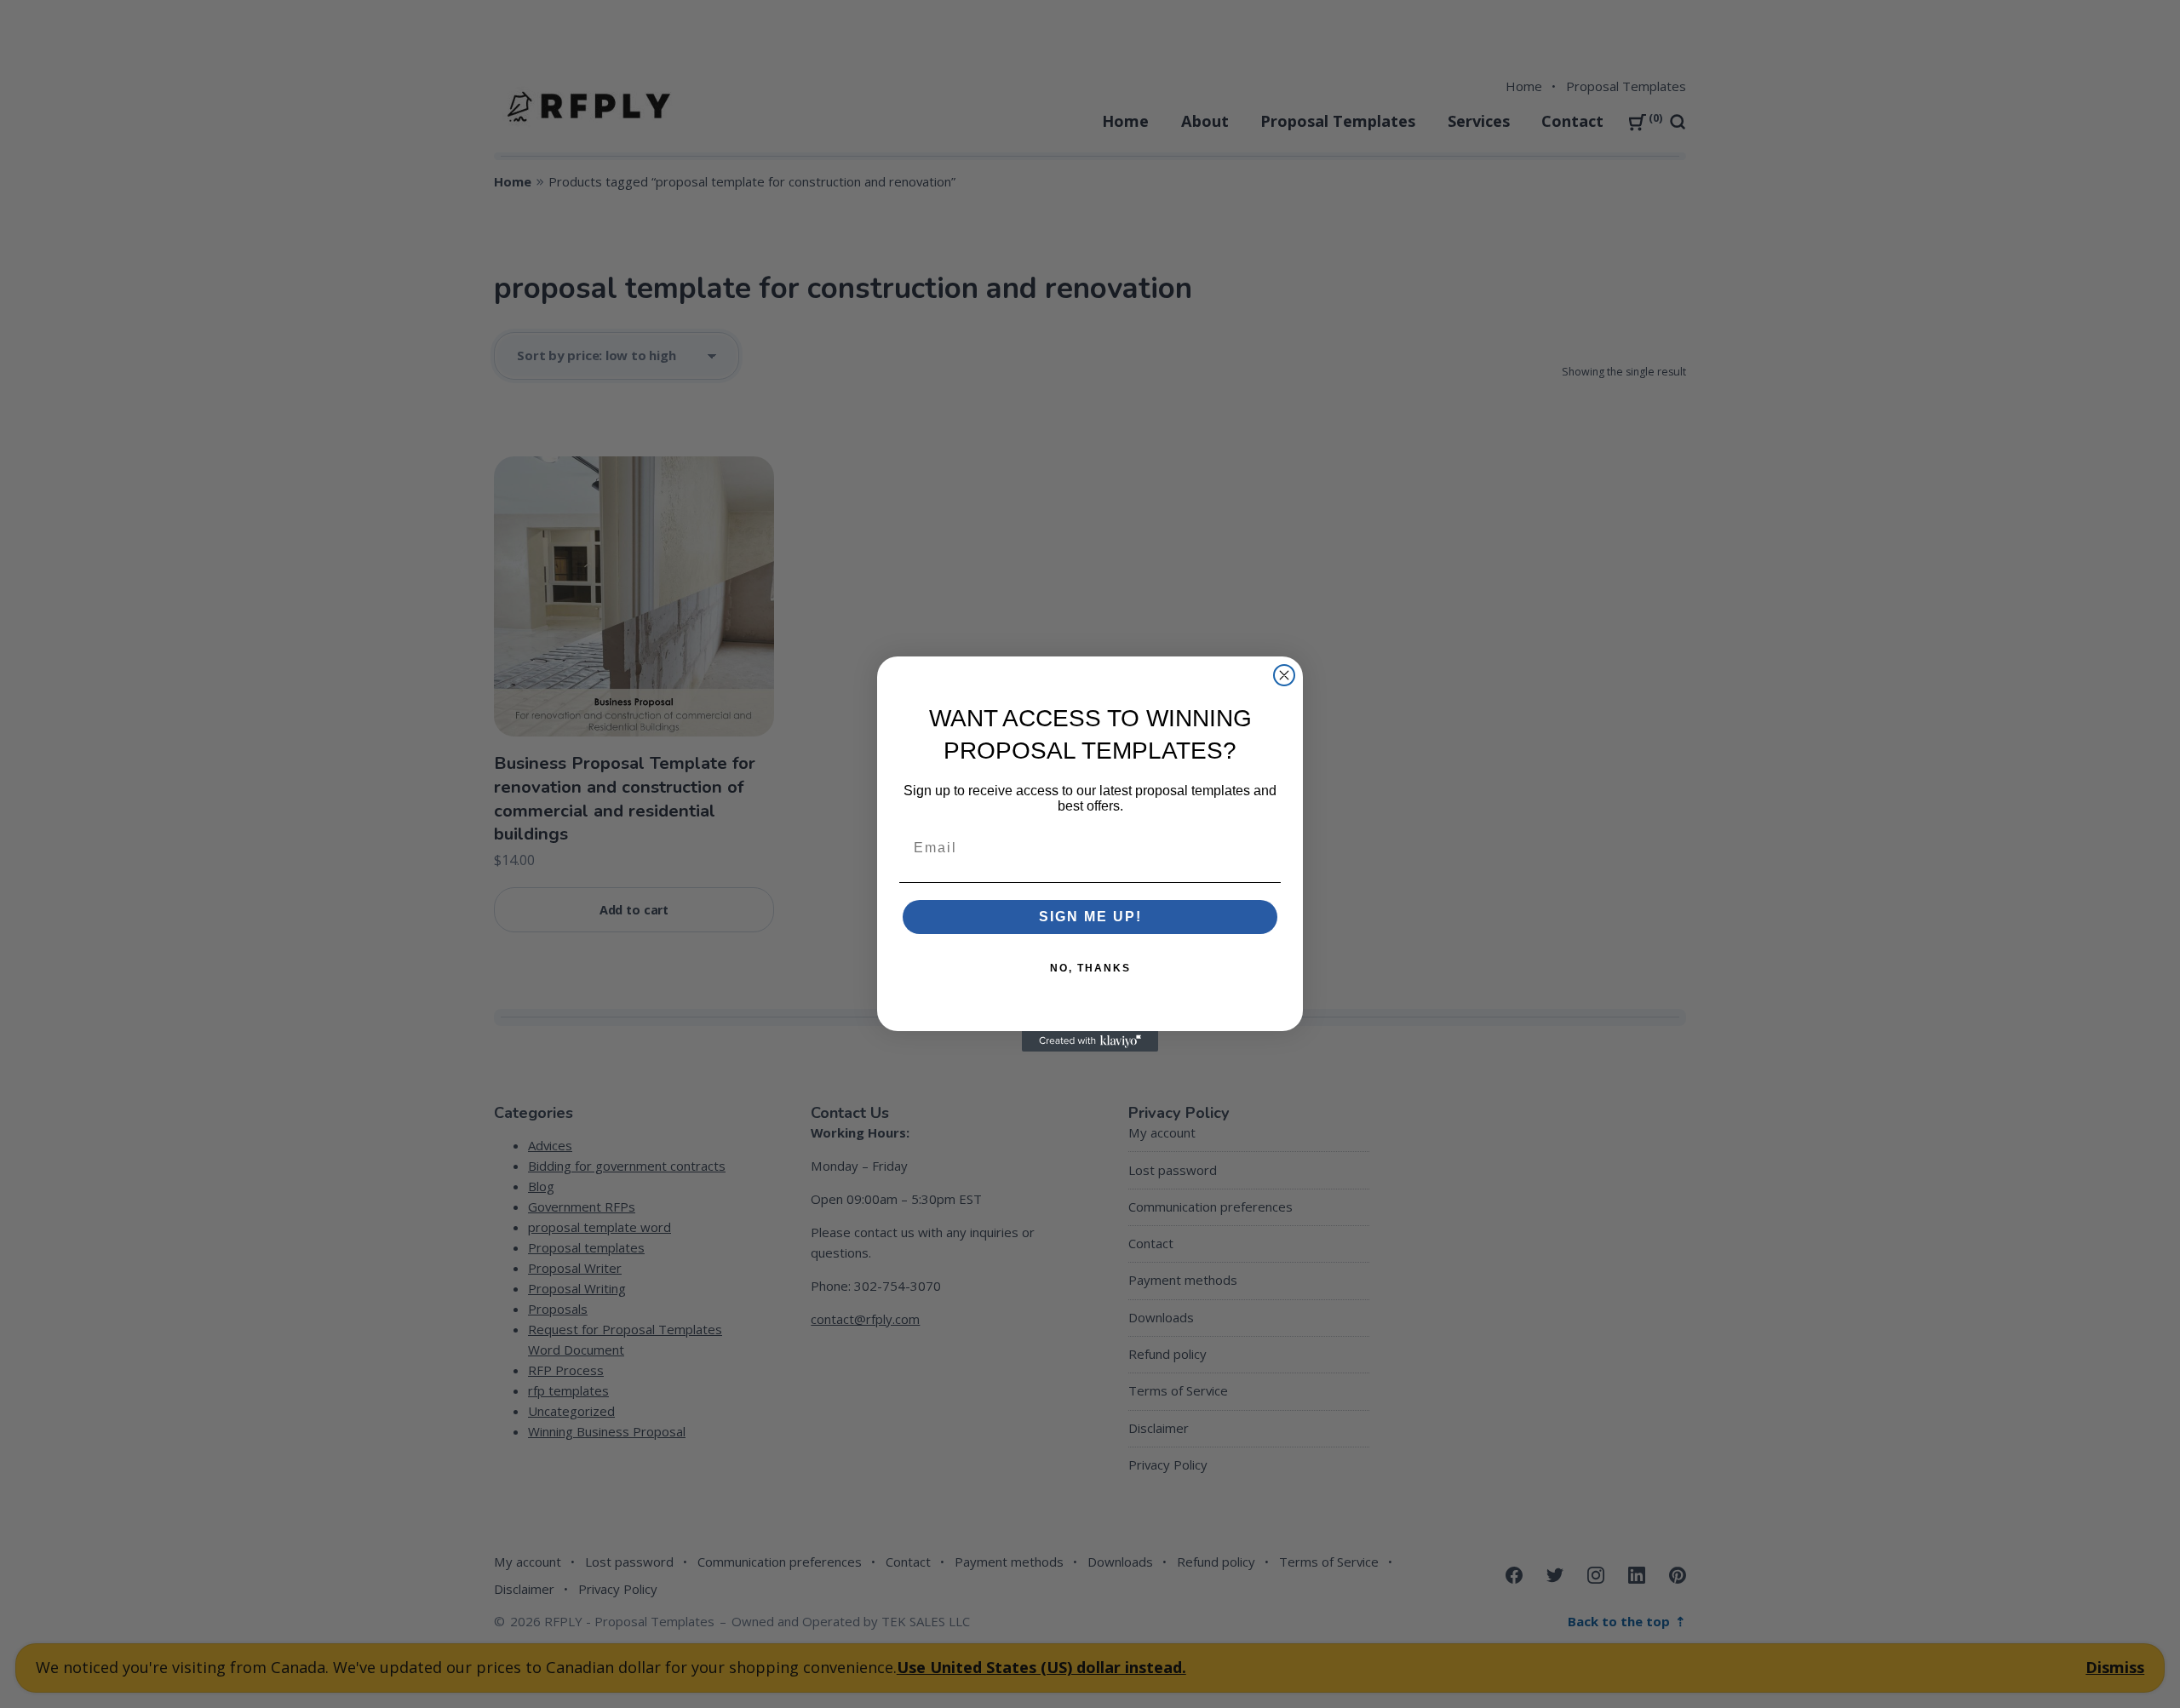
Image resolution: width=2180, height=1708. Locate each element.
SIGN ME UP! (1090, 917)
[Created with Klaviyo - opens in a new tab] (1090, 1041)
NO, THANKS (1090, 968)
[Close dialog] (1284, 675)
